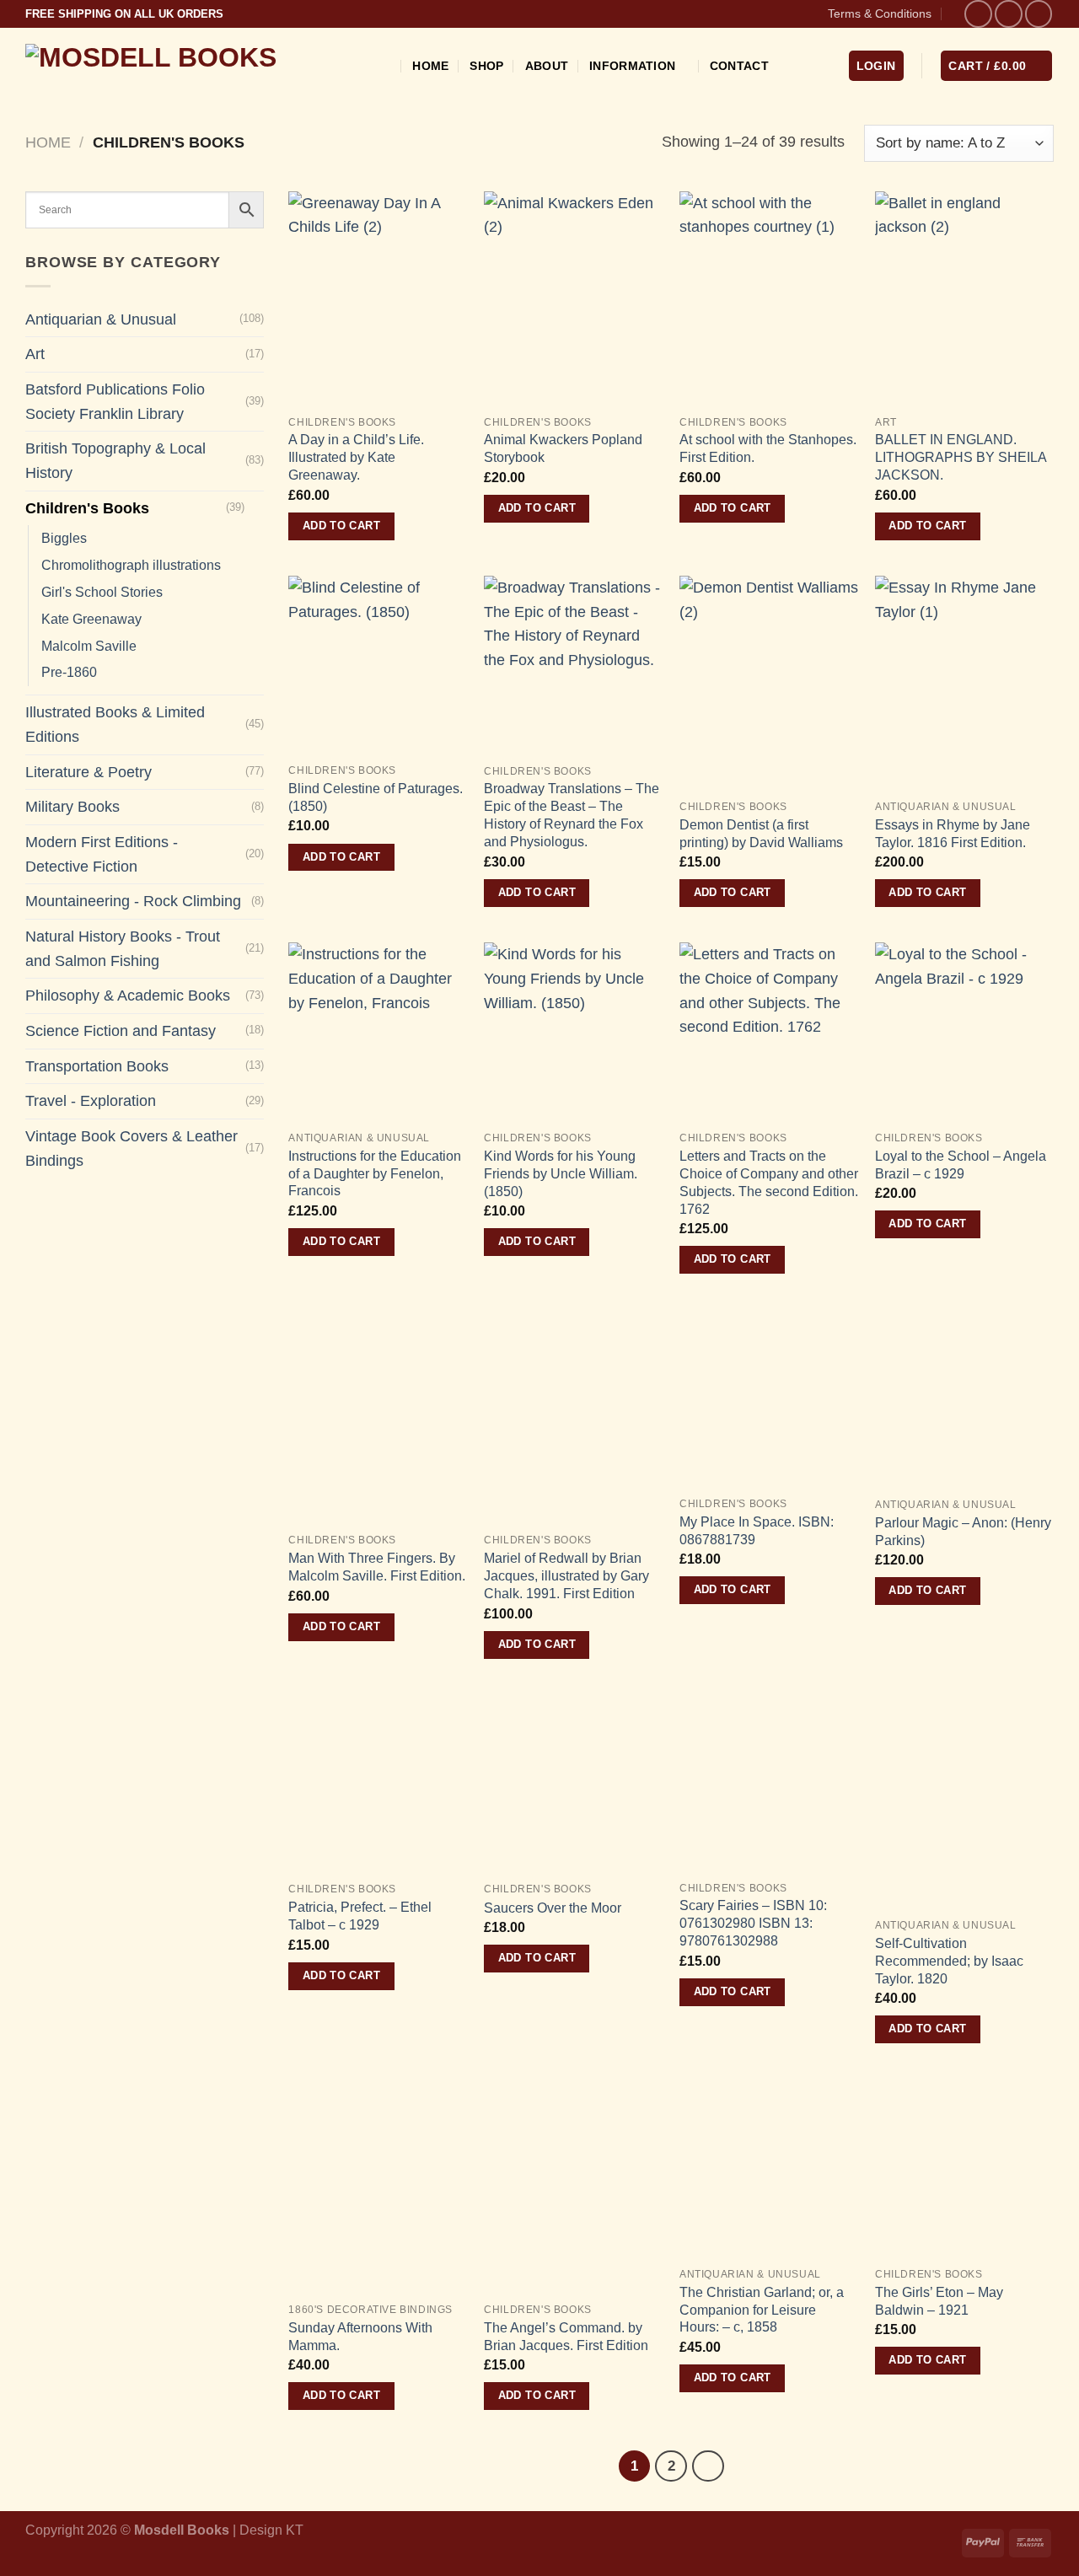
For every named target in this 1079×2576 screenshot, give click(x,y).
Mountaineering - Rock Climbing (133, 901)
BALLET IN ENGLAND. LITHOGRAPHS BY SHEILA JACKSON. (961, 457)
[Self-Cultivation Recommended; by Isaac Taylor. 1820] (964, 1802)
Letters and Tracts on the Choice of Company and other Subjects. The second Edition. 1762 (769, 1182)
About (547, 66)
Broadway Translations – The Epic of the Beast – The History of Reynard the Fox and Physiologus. (572, 815)
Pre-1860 (69, 672)
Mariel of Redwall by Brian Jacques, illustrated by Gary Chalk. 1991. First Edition (566, 1575)
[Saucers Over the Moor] (573, 1784)
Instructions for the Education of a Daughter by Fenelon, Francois (375, 1173)
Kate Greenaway (91, 619)
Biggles (64, 538)
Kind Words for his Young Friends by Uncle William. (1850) (561, 1173)
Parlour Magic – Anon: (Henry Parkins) (963, 1531)
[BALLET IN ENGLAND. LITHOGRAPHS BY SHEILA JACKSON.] (964, 299)
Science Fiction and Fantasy (121, 1031)
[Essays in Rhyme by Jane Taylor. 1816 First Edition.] (964, 683)
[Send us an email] (1009, 14)
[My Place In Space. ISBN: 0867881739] (769, 1398)
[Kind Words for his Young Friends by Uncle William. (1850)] (573, 1032)
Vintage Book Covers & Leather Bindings (132, 1148)
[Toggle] (256, 509)
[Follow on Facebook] (978, 14)
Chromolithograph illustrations (131, 565)
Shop (486, 66)
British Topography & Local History (115, 461)
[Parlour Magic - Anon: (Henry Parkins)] (964, 1398)
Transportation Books (97, 1066)
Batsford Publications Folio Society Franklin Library (115, 402)
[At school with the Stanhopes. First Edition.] (769, 299)
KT (295, 2530)
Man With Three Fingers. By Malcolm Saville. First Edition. (377, 1567)
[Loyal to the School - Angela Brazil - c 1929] (964, 1032)
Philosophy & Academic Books (128, 996)
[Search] (384, 66)
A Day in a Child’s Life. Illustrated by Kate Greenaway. (356, 457)
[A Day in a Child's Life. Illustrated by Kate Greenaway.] (378, 299)
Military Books (72, 807)
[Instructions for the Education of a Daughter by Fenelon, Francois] (378, 1032)
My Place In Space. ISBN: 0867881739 (757, 1530)
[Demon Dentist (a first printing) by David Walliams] (769, 683)
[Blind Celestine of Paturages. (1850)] (378, 665)
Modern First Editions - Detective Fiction (102, 854)
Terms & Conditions (880, 13)
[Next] (708, 2466)
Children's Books (87, 508)
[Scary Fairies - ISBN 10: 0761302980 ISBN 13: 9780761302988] (769, 1783)
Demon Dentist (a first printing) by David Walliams (761, 833)
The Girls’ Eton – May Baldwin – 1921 (939, 2301)
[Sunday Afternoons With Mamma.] (378, 2186)
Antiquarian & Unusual (101, 319)
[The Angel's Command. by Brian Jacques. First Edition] (573, 2186)
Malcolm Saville (89, 646)
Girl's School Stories (102, 592)
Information (632, 66)
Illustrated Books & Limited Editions (115, 724)
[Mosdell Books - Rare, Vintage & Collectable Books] (188, 65)
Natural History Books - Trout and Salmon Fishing (123, 949)
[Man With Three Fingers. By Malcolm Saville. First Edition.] (378, 1417)
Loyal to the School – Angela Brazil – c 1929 (961, 1165)
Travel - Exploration (91, 1101)
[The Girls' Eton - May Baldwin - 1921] (964, 2168)
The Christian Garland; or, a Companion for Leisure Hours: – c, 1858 (762, 2310)
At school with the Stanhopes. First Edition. (768, 448)
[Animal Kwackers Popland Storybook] (573, 299)
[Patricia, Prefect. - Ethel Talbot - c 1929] (378, 1784)
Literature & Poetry (89, 772)
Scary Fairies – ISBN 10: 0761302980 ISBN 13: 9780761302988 (753, 1923)
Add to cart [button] (341, 526)
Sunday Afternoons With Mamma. (360, 2336)
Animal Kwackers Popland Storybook (563, 448)
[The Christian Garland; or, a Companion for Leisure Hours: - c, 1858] (769, 2168)
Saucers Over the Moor (553, 1908)
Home (430, 66)
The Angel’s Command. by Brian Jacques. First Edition (566, 2336)
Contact (739, 66)
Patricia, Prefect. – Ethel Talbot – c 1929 (360, 1916)
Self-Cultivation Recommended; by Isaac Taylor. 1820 (949, 1961)
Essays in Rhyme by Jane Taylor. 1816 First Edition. (953, 833)
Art (35, 354)
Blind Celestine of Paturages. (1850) (376, 797)
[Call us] (1039, 14)
